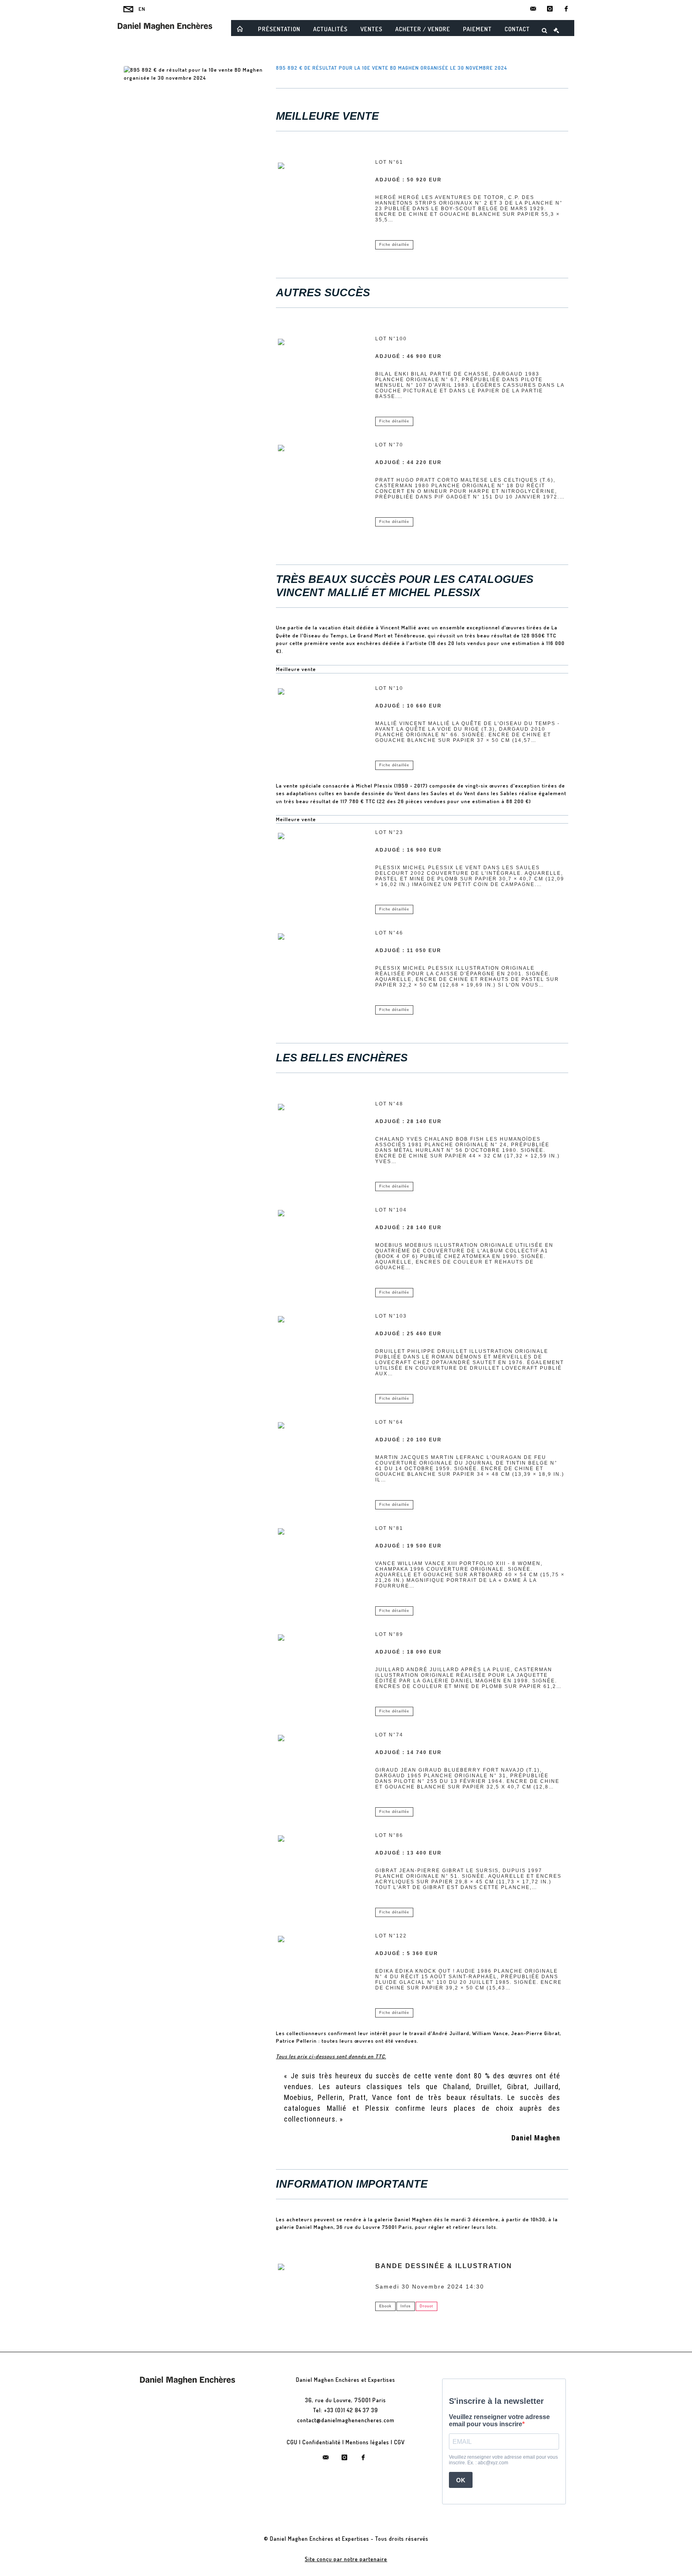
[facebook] (566, 9)
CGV (399, 2442)
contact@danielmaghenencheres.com (346, 2420)
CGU (292, 2442)
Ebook (385, 2306)
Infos (406, 2306)
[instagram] (550, 9)
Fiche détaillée (394, 245)
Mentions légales (367, 2442)
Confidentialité (322, 2442)
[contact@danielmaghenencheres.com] (533, 9)
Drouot (426, 2306)
